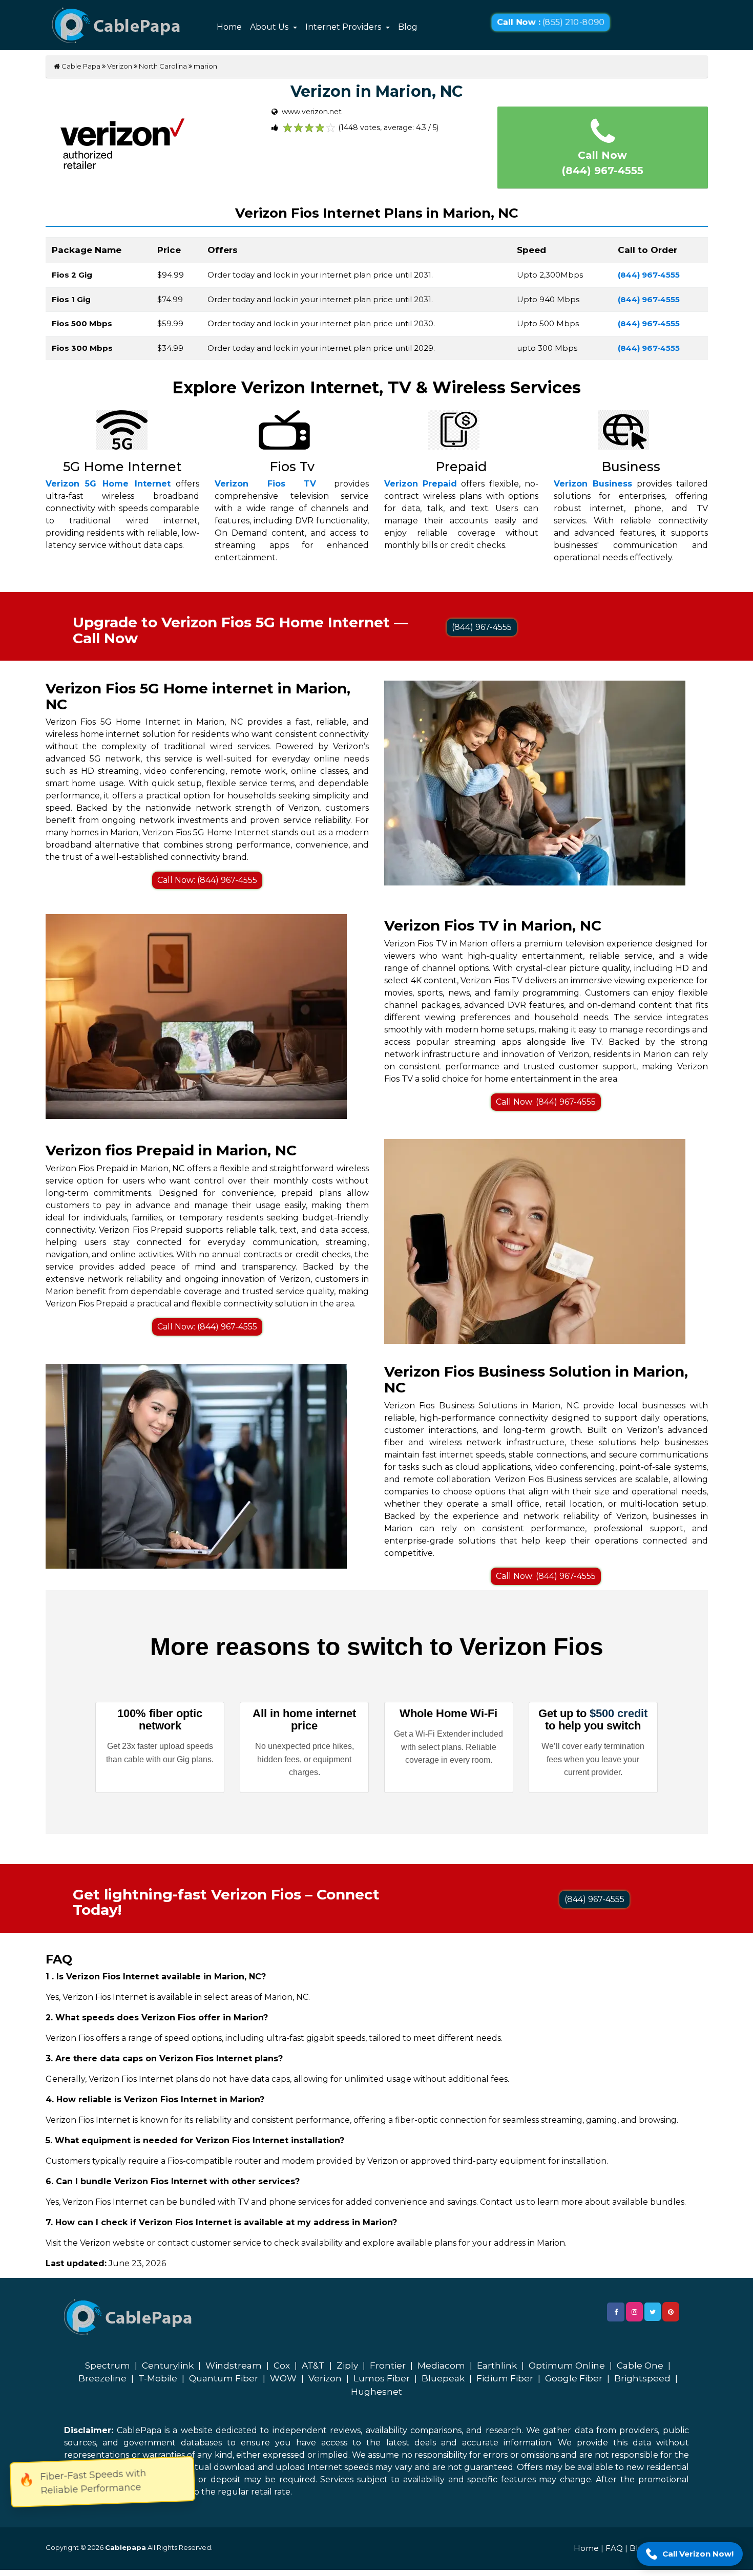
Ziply (347, 2366)
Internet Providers (344, 27)
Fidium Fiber (505, 2378)
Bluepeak (443, 2378)
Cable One (640, 2366)
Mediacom (441, 2366)
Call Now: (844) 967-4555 (207, 880)
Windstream (234, 2366)
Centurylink (168, 2366)
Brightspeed (642, 2378)
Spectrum (108, 2366)
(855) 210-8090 (551, 23)
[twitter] (653, 2312)
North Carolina (163, 66)
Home (229, 27)
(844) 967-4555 (482, 627)
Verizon (120, 66)
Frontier (388, 2366)
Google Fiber (574, 2378)
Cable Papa (80, 66)
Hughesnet (376, 2392)
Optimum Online (567, 2366)
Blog (408, 27)
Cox (282, 2366)
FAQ (614, 2548)
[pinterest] (671, 2312)
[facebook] (616, 2312)
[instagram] (634, 2312)
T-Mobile (158, 2378)
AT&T (313, 2366)
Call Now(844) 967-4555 (603, 163)
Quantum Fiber (224, 2378)
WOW (283, 2378)
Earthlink (497, 2366)
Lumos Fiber (382, 2378)
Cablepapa (126, 2547)
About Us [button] (270, 27)
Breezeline (102, 2378)
